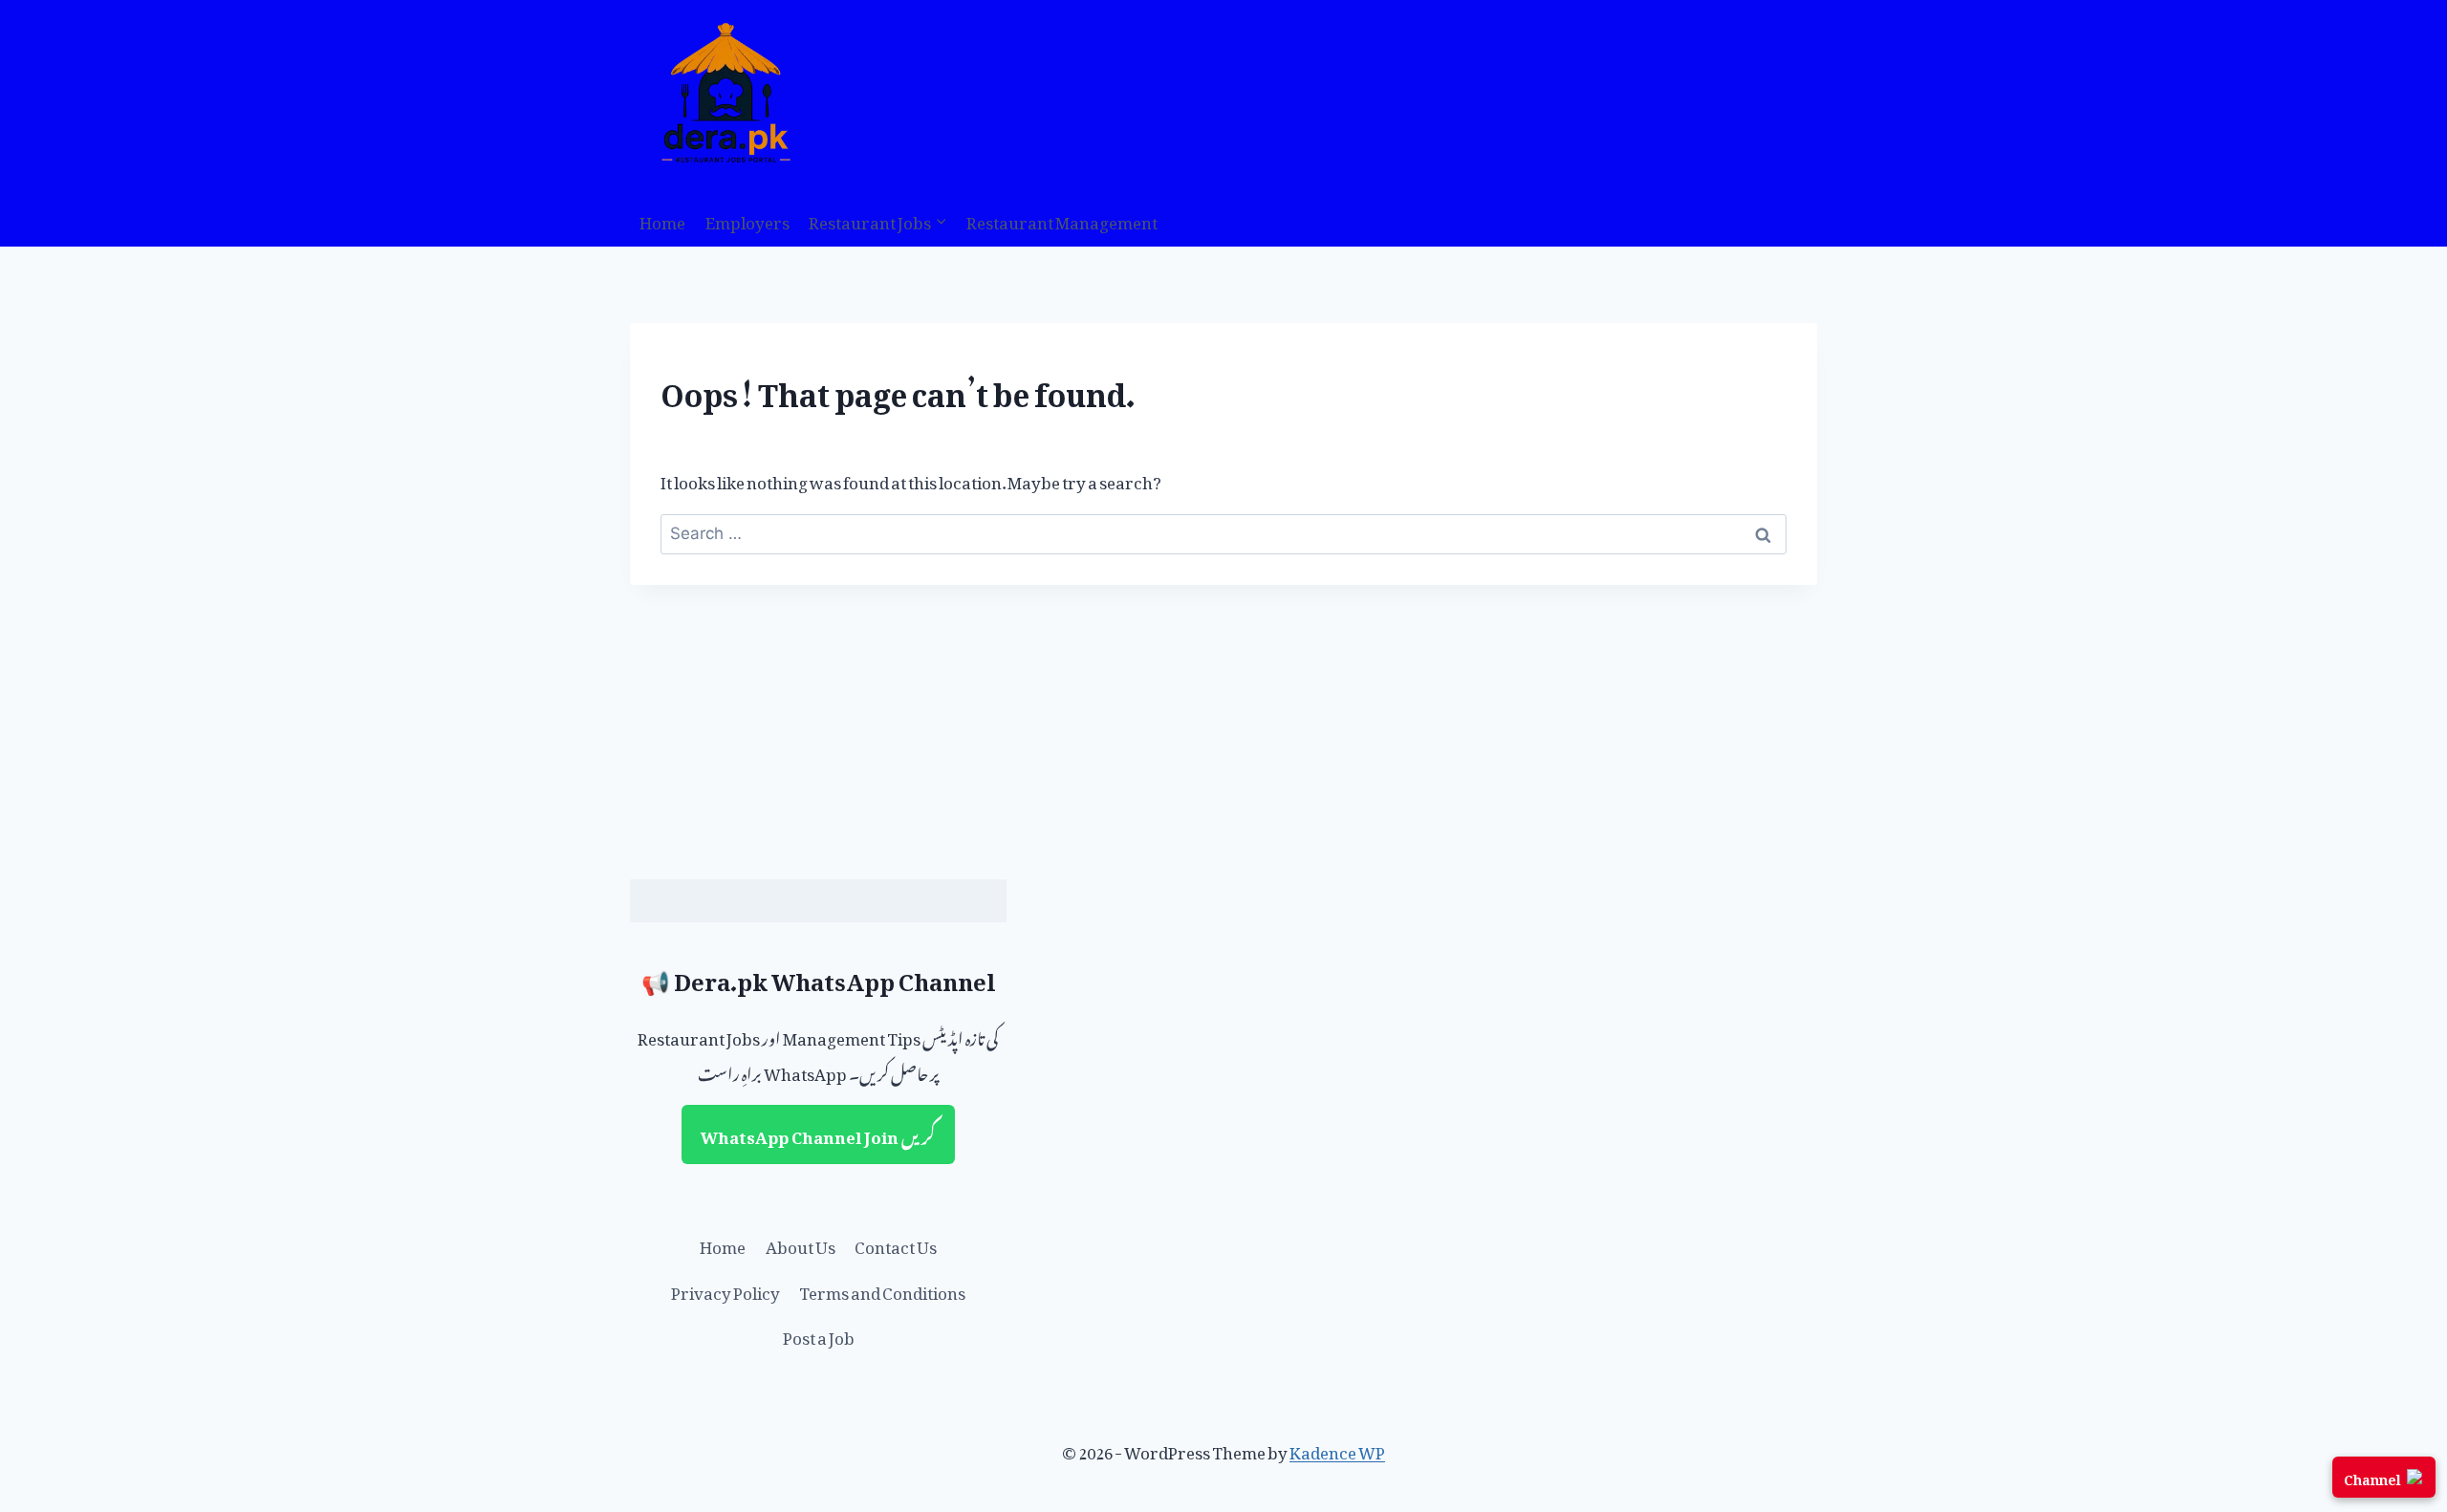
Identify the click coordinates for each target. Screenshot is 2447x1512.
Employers (747, 219)
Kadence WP (1337, 1449)
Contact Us (896, 1243)
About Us (801, 1243)
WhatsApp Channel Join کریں (818, 1134)
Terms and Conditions (882, 1289)
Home (662, 219)
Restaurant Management (1062, 219)
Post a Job (819, 1334)
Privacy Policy (725, 1289)
